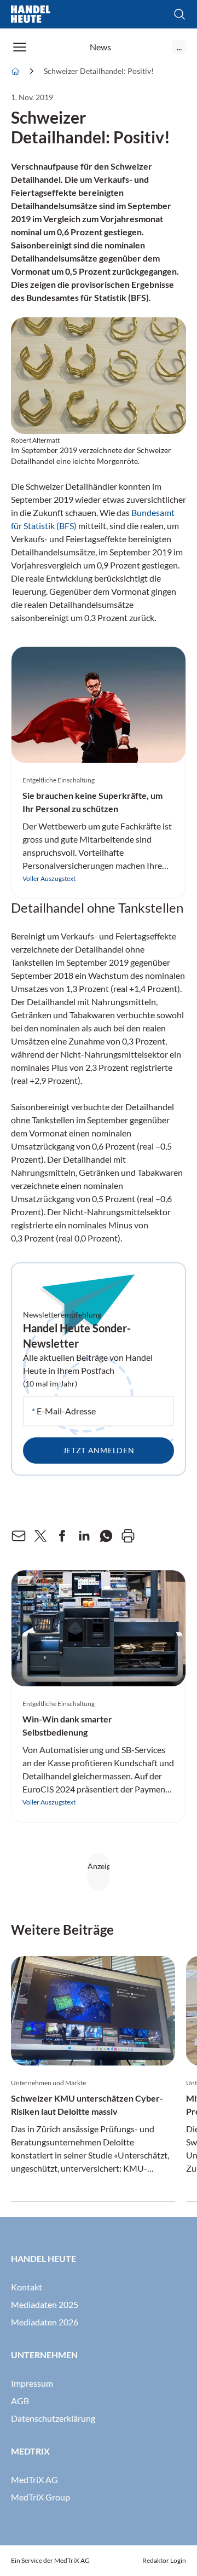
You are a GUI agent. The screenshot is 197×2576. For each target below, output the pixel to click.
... (179, 47)
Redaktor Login (164, 2560)
